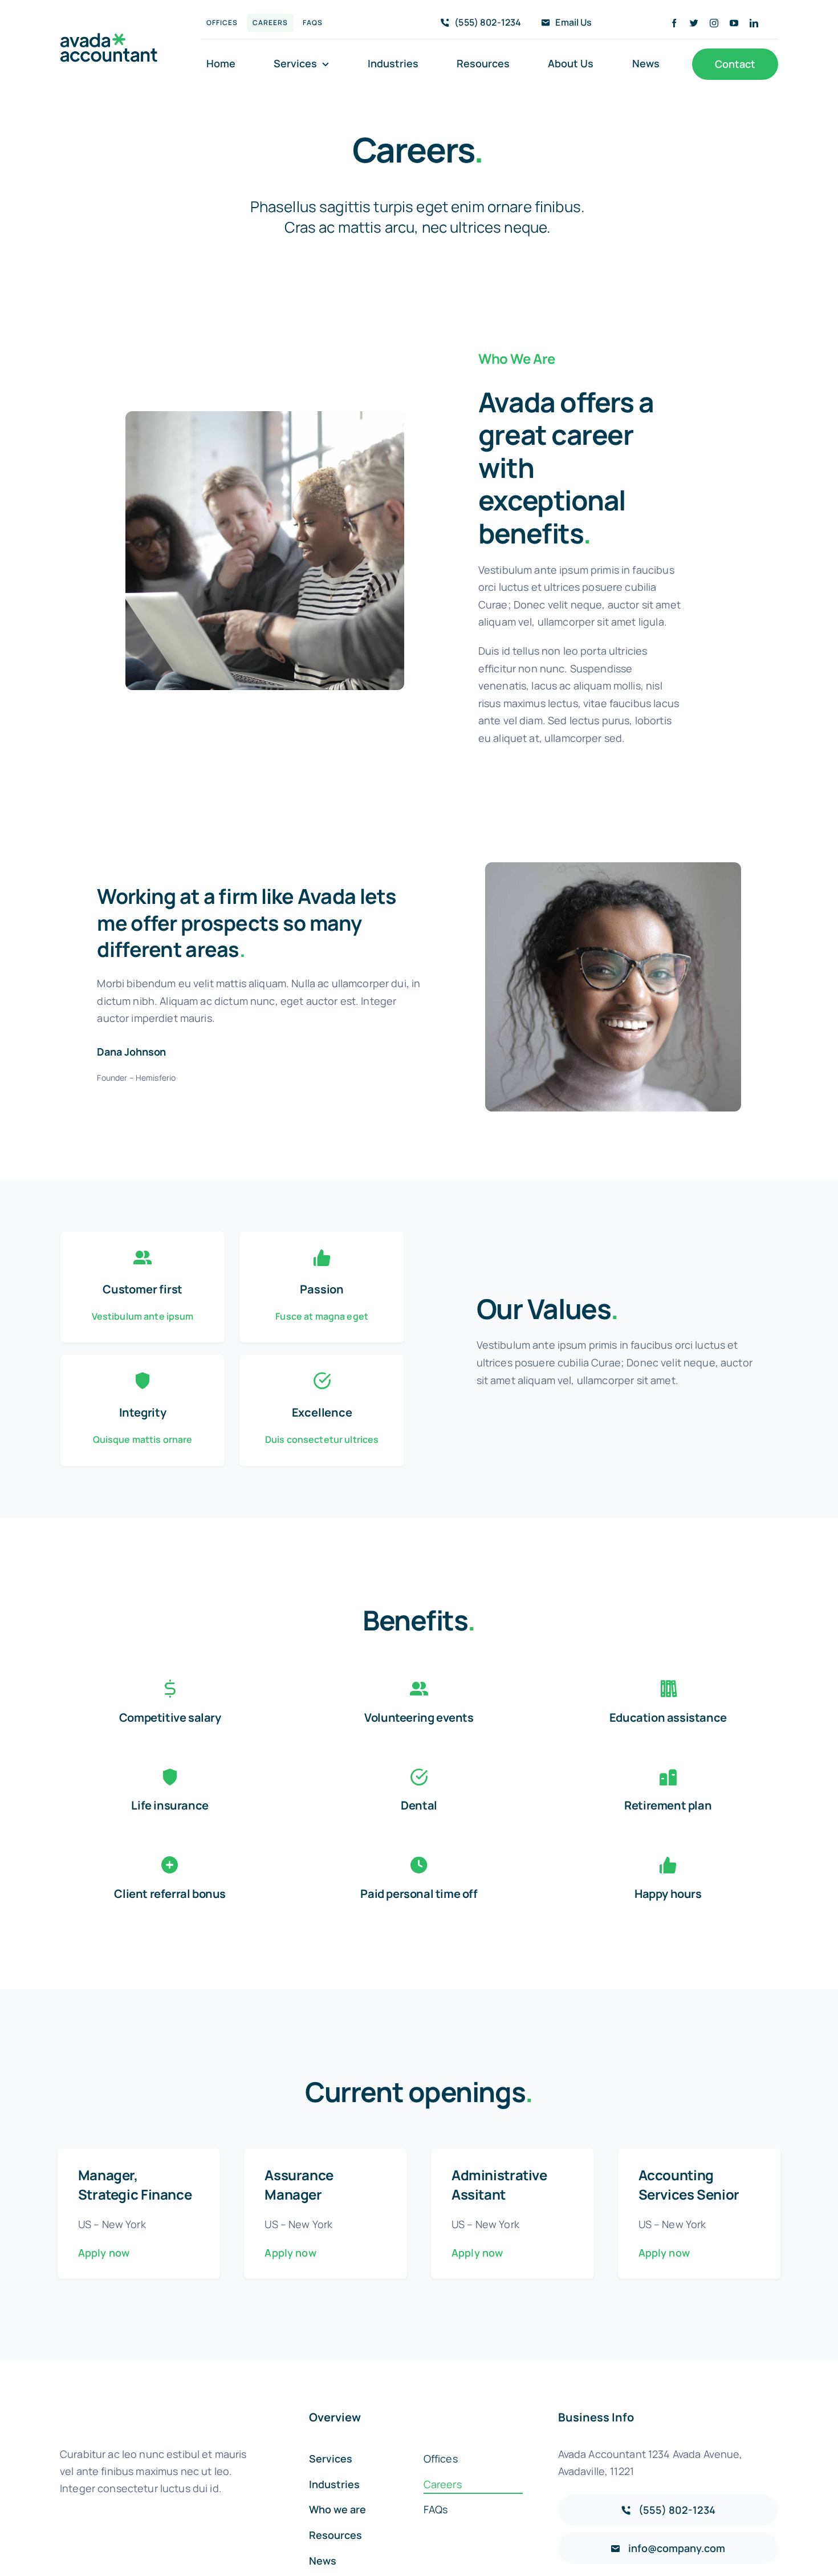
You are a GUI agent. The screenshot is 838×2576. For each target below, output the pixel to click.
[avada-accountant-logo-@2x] (109, 38)
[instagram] (714, 23)
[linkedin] (754, 23)
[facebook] (674, 23)
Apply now (104, 2253)
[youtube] (734, 23)
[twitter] (694, 23)
